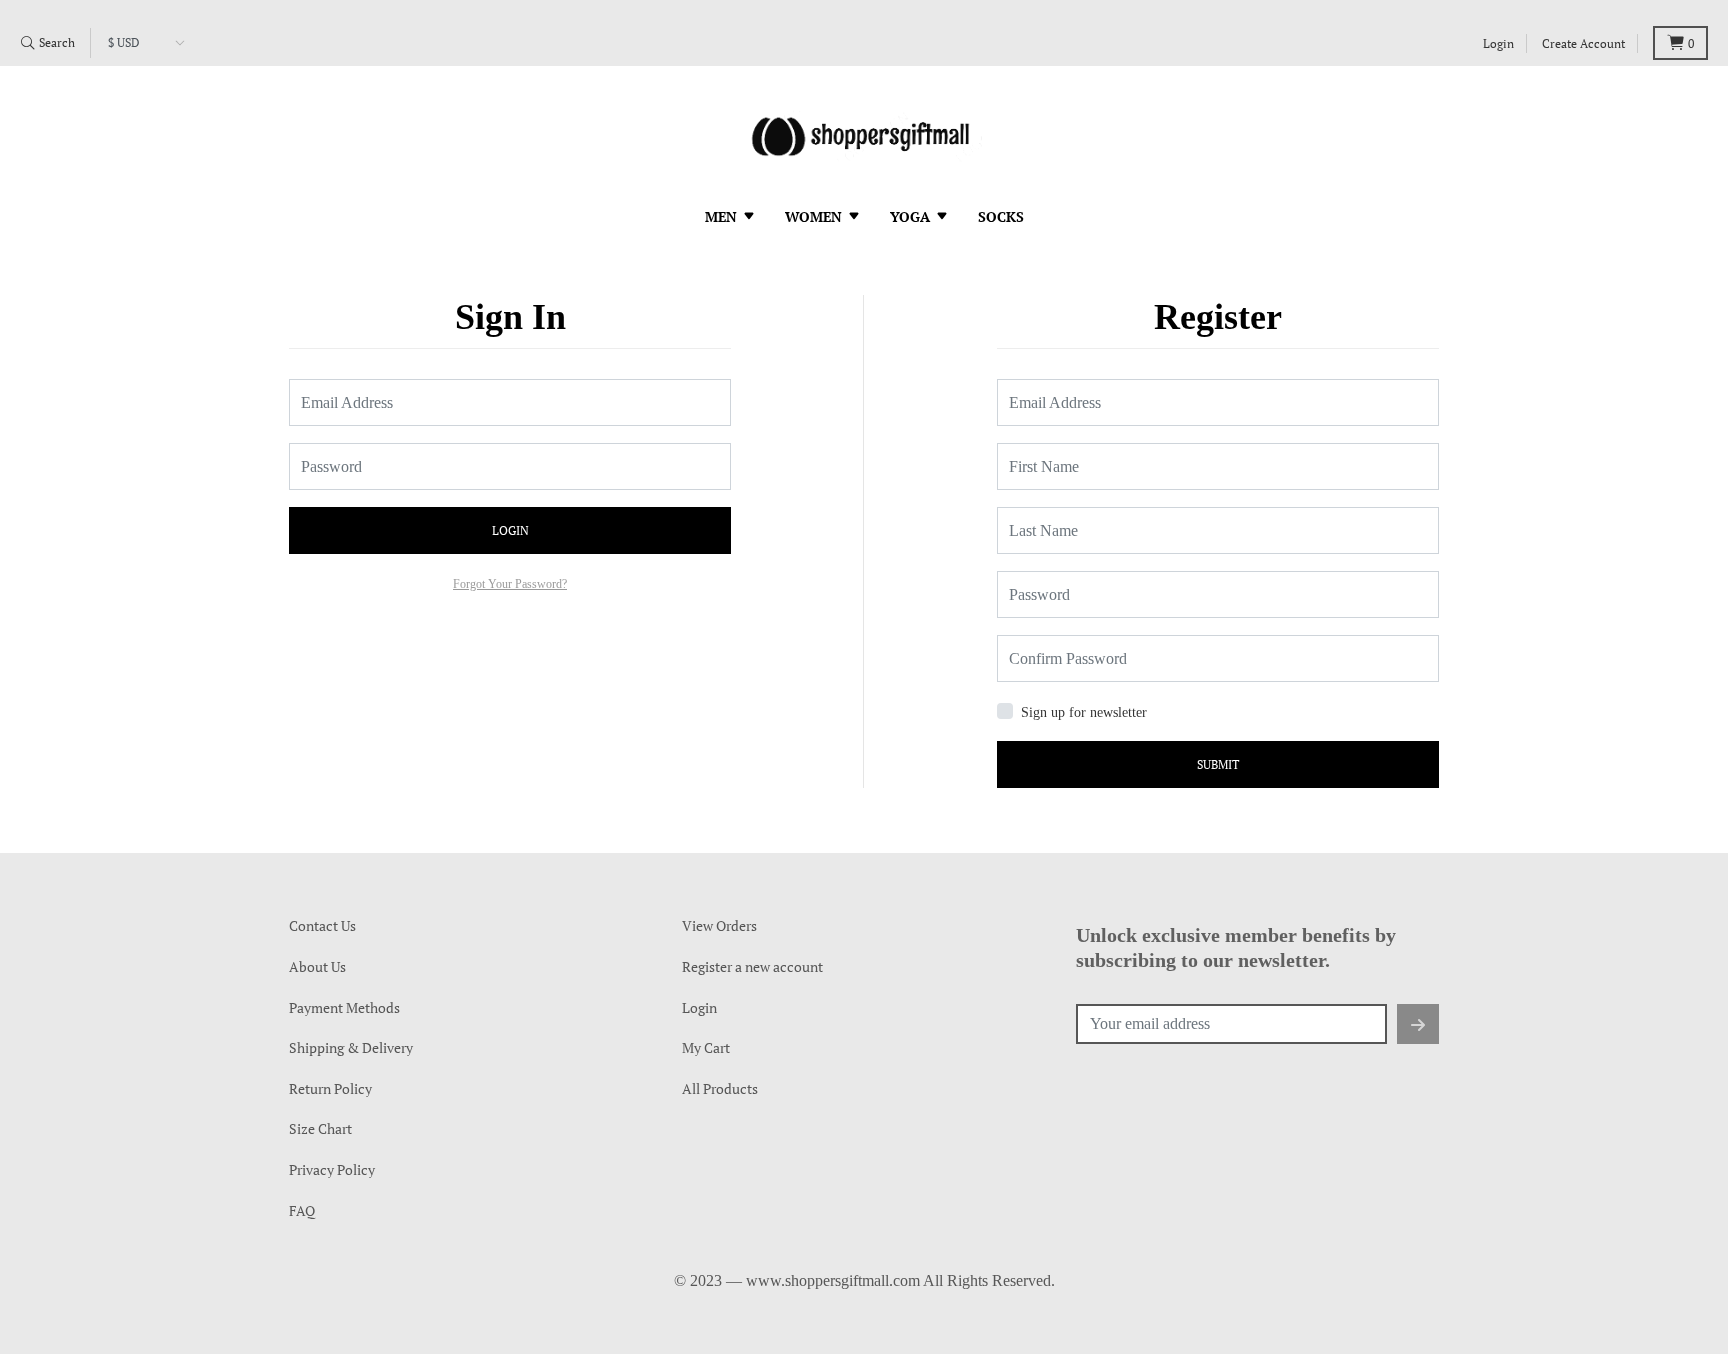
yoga (912, 216)
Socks (1001, 216)
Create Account (1583, 43)
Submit (1218, 764)
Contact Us (322, 925)
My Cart (706, 1047)
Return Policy (330, 1088)
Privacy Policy (332, 1169)
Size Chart (320, 1128)
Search (55, 42)
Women (815, 216)
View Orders (719, 925)
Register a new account (752, 966)
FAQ (302, 1210)
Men (723, 216)
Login (1498, 43)
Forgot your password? (510, 584)
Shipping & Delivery (351, 1047)
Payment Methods (344, 1007)
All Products (720, 1088)
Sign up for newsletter (1084, 712)
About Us (317, 966)
